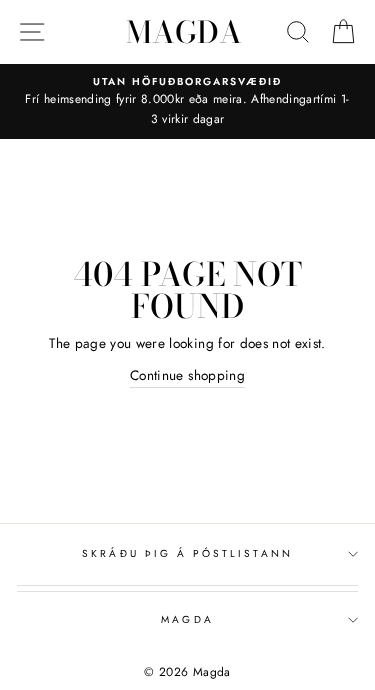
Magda (184, 32)
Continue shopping (187, 375)
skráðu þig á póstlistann (187, 553)
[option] (187, 101)
